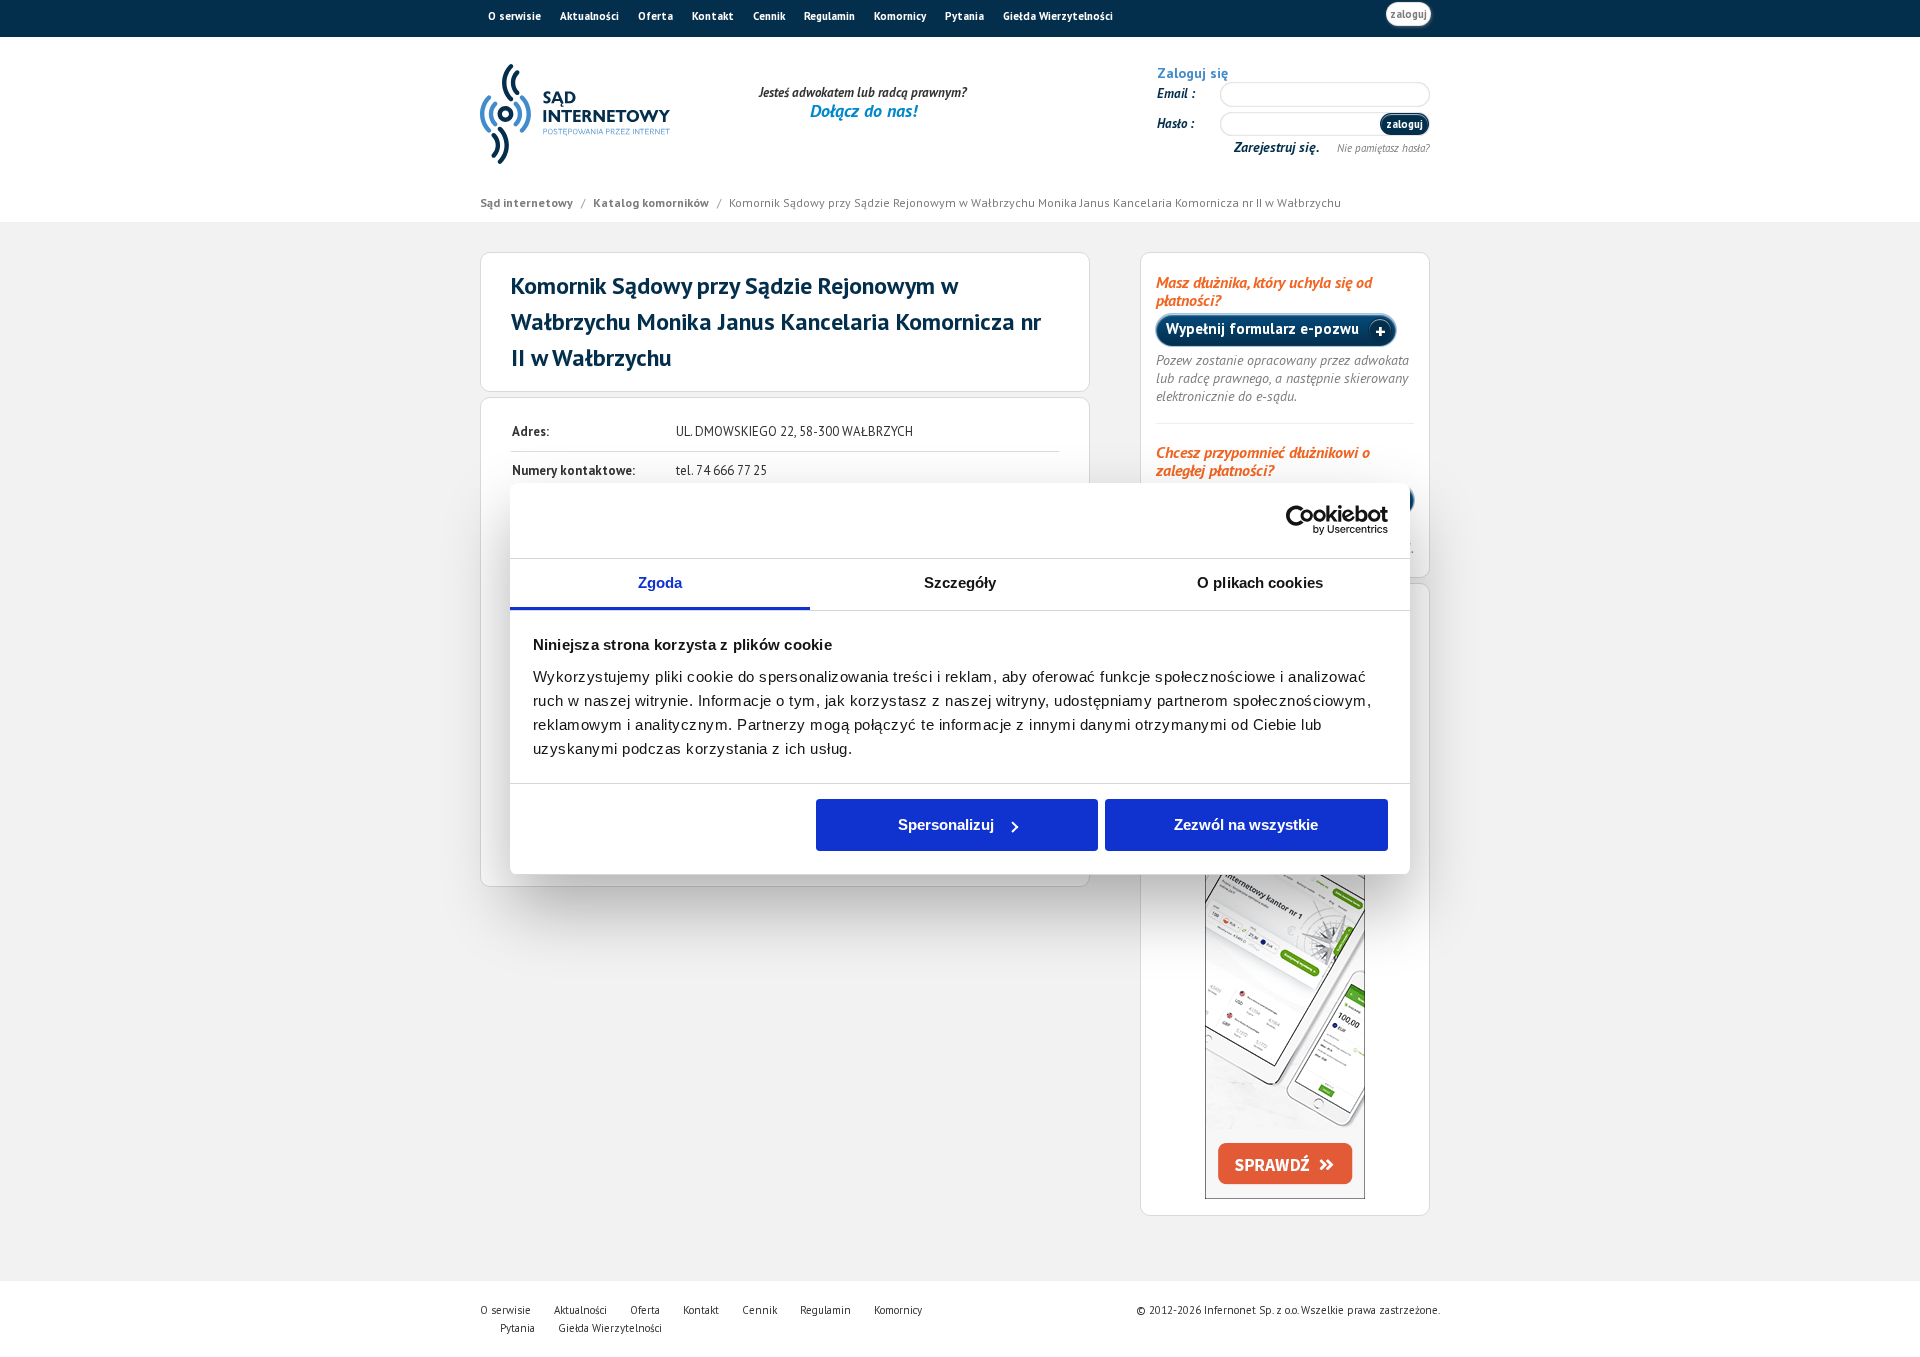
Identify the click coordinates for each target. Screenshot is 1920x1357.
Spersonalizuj (946, 824)
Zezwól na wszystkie (1246, 824)
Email (1174, 93)
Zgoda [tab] (660, 582)
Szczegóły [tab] (960, 582)
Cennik (769, 16)
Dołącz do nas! (863, 110)
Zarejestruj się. (1278, 147)
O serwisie (514, 16)
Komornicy (900, 16)
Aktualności (589, 16)
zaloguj (1408, 14)
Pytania (964, 16)
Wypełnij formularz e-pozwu (1264, 328)
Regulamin (829, 16)
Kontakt (713, 16)
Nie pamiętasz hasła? (1383, 148)
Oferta (655, 16)
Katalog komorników (652, 202)
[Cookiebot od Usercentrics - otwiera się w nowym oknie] (1300, 520)
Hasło (1173, 123)
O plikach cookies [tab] (1260, 582)
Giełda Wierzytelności (1058, 16)
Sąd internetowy (528, 202)
